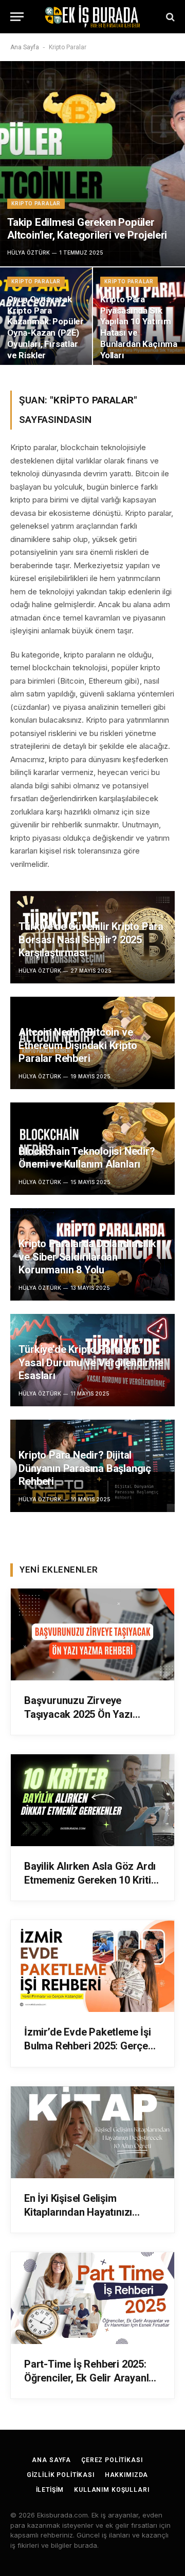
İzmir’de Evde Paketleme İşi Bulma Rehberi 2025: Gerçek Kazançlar (89, 2046)
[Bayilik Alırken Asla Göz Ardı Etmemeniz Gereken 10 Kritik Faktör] (92, 1800)
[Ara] (169, 17)
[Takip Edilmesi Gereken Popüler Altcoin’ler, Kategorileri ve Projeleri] (92, 164)
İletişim (50, 2490)
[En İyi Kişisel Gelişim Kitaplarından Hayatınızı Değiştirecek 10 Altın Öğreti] (92, 2132)
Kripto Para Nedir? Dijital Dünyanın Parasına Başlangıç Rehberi (85, 1468)
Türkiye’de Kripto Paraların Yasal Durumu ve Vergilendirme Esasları (91, 1362)
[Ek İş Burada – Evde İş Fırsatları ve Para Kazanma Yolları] (92, 17)
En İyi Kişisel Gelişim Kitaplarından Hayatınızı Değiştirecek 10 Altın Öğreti (87, 2212)
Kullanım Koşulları (112, 2490)
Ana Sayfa (25, 47)
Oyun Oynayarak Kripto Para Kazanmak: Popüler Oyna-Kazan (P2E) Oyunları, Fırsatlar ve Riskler (45, 327)
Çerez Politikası (112, 2460)
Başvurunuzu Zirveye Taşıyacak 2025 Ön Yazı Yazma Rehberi (78, 1714)
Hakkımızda (126, 2475)
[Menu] (17, 17)
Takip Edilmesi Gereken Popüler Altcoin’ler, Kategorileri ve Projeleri (87, 229)
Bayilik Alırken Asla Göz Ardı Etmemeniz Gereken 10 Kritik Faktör (90, 1880)
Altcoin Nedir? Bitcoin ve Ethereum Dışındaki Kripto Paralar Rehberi (78, 1045)
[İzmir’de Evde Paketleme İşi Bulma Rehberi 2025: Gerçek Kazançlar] (92, 1966)
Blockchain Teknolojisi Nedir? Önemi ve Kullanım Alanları (87, 1158)
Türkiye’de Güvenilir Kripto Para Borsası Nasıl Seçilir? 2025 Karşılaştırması (91, 940)
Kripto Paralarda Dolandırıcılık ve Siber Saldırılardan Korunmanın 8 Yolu (87, 1257)
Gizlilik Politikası (61, 2475)
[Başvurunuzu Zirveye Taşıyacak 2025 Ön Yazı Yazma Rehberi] (92, 1634)
